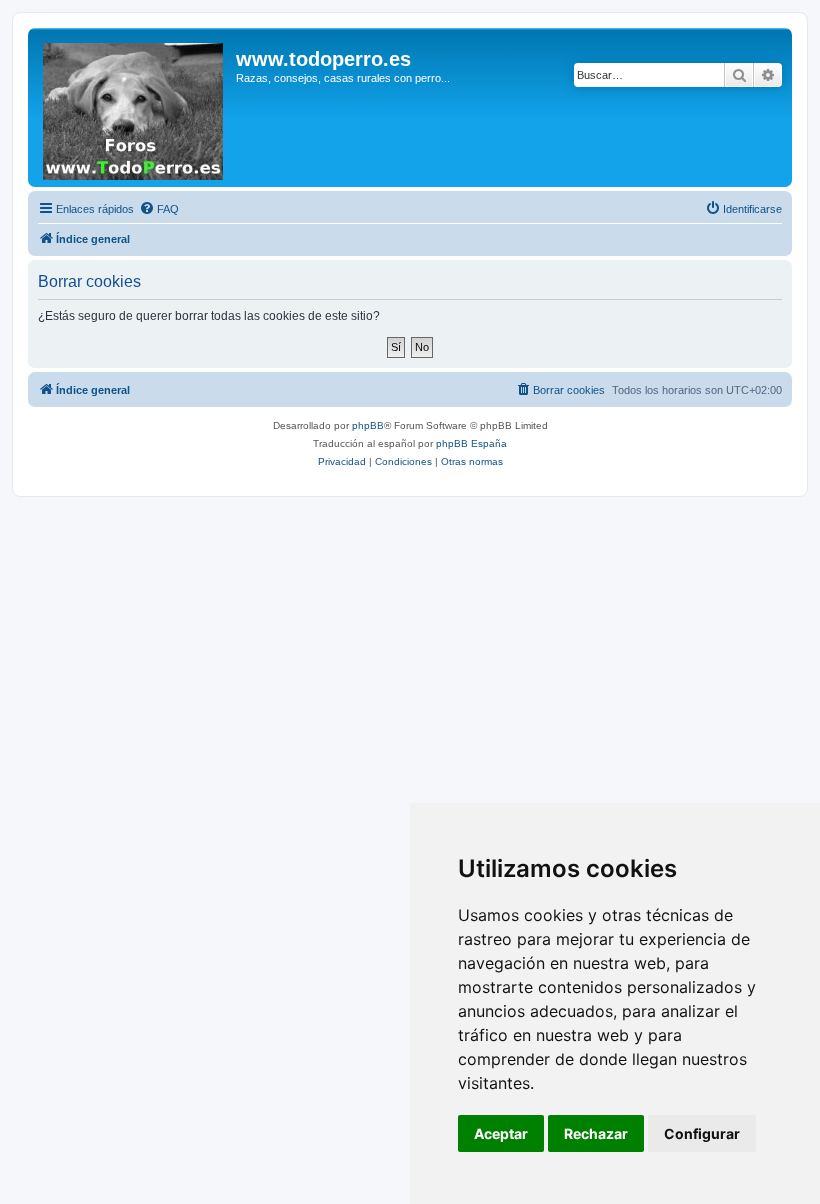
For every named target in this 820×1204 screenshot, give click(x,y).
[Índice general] (134, 107)
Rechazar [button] (596, 1133)
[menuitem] (159, 209)
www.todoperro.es (323, 59)
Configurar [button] (702, 1133)
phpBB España (471, 443)
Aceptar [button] (501, 1133)
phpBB (368, 425)
